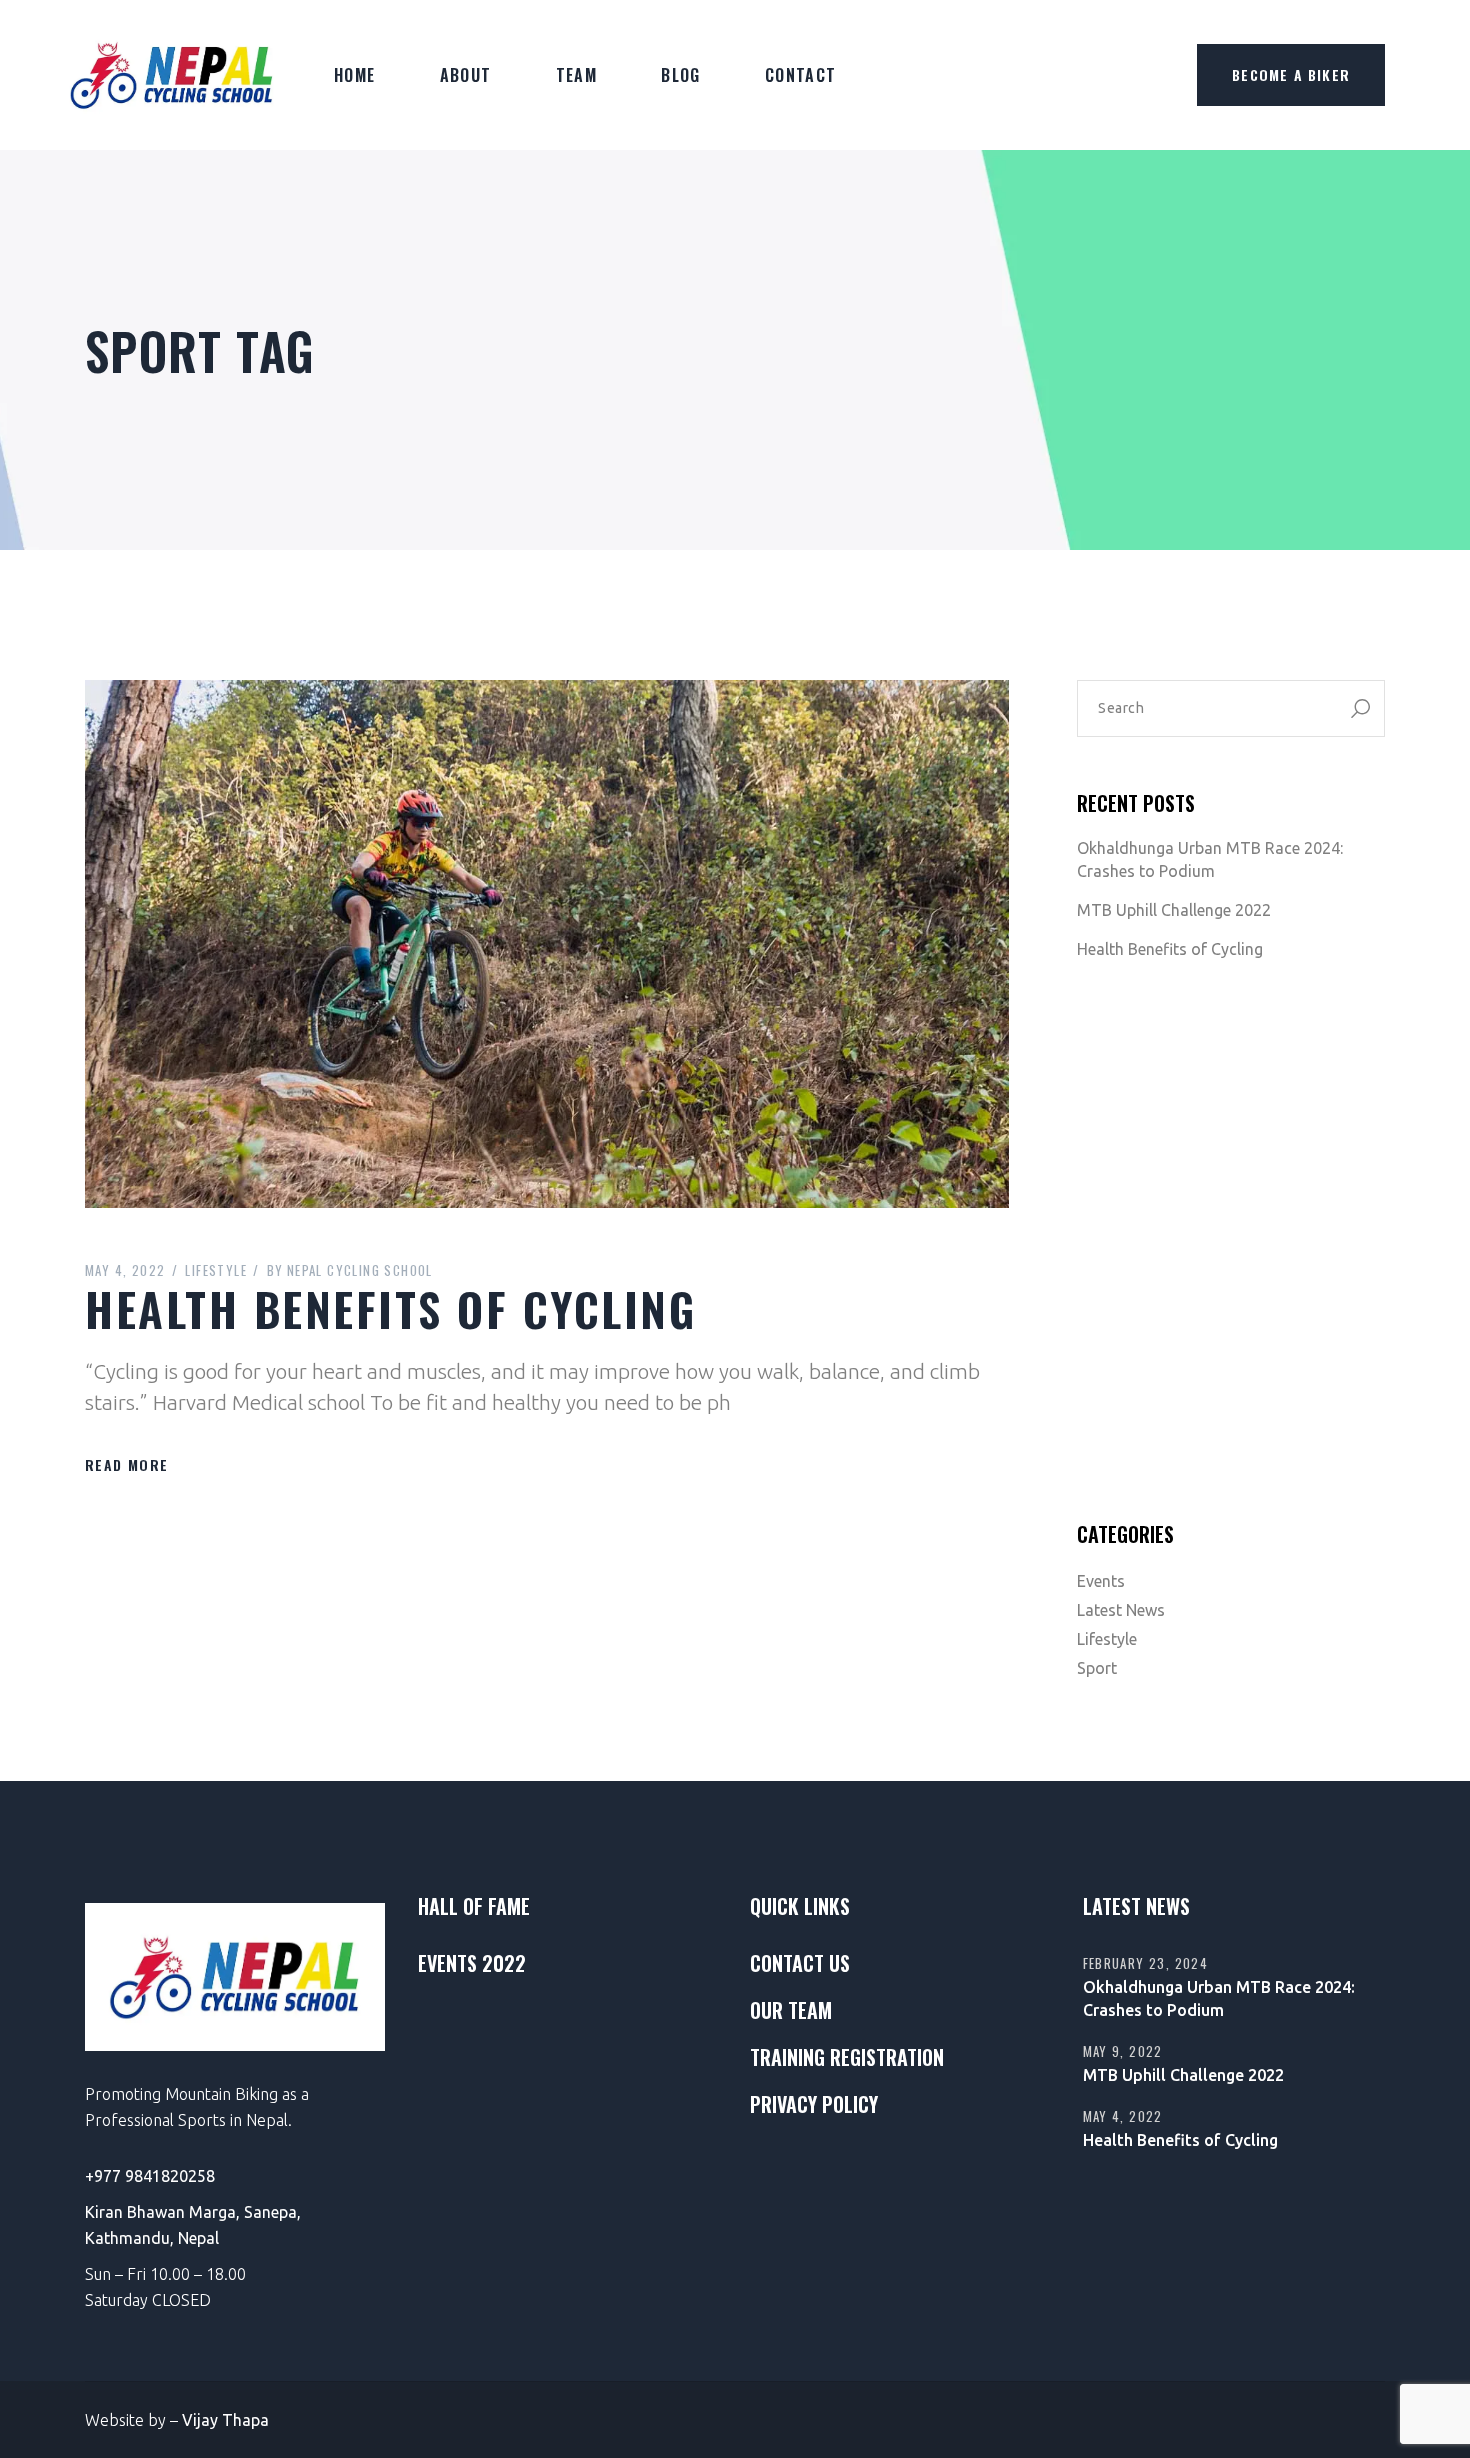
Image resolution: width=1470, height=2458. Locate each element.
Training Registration (847, 2057)
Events (1101, 1581)
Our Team (791, 2010)
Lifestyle (216, 1270)
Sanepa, (272, 2212)
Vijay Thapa (225, 2420)
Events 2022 (472, 1963)
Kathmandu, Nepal (152, 2238)
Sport (1097, 1668)
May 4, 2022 (125, 1270)
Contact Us (800, 1963)
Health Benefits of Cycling (390, 1308)
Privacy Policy (814, 2104)
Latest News (1121, 1610)
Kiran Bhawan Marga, (164, 2212)
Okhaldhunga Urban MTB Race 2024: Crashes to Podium (1210, 859)
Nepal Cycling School (350, 1270)
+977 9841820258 (150, 2176)
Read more (127, 1464)
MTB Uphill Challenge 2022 (1174, 910)
